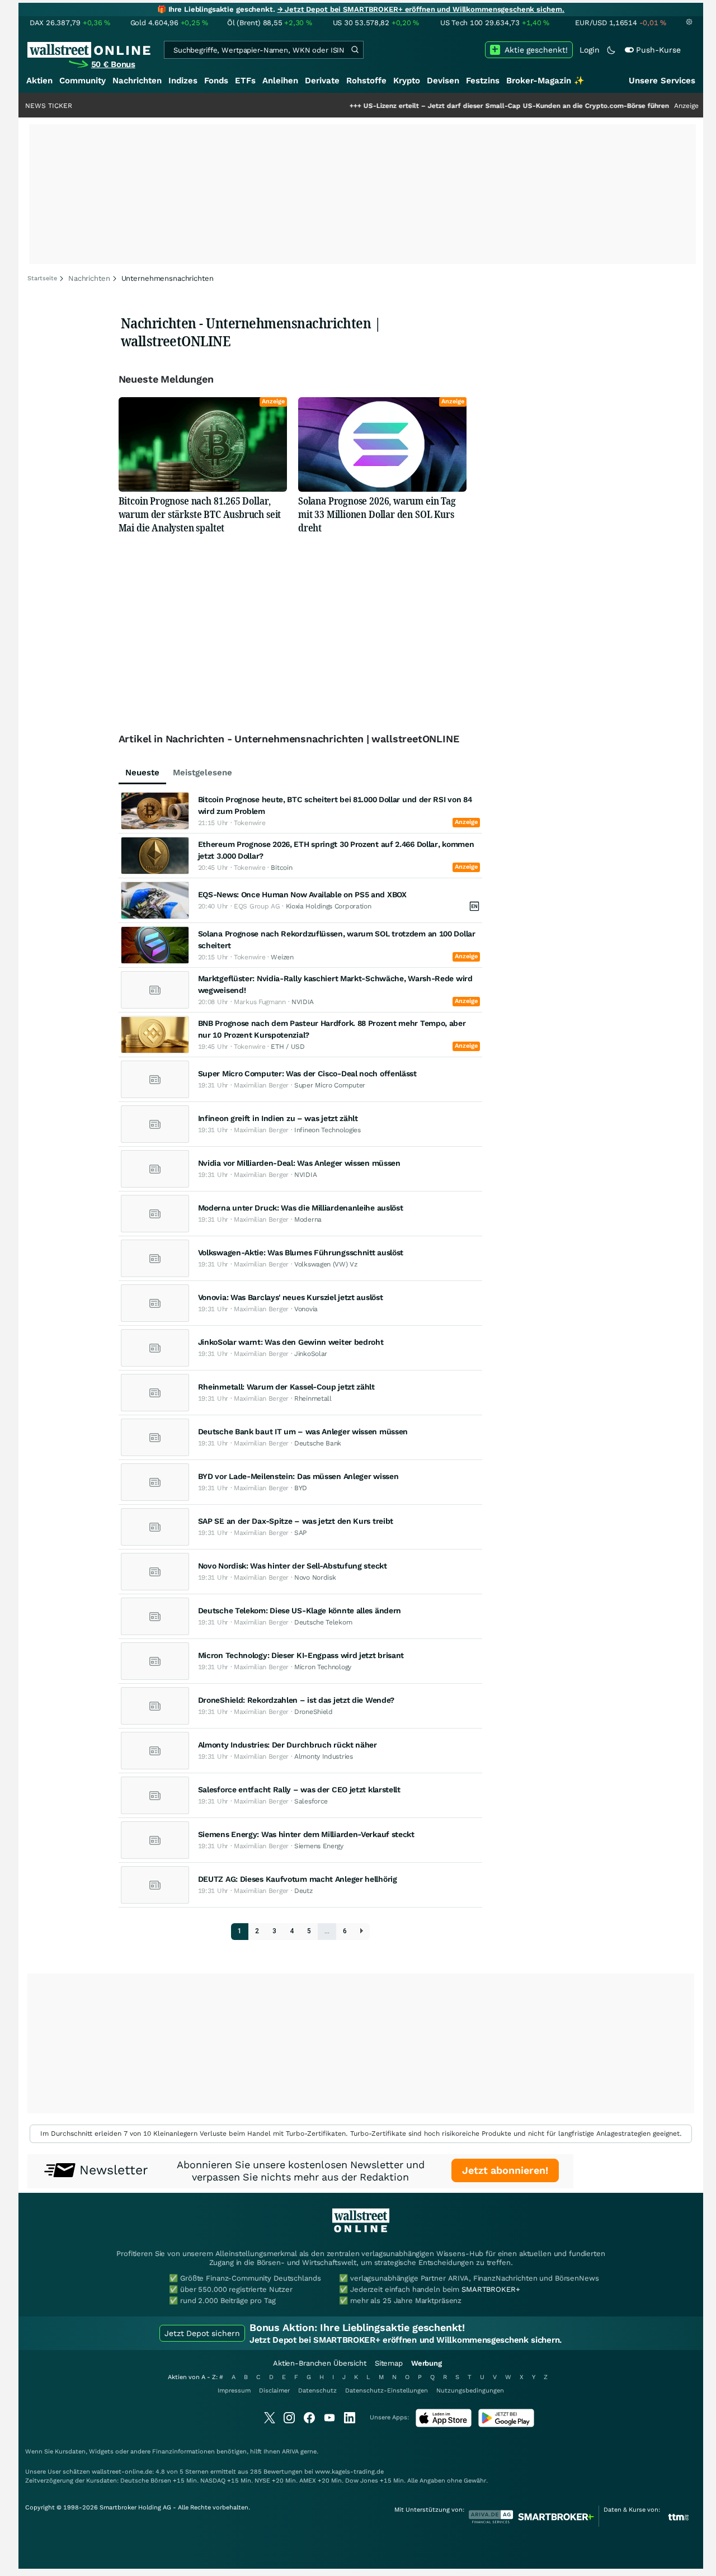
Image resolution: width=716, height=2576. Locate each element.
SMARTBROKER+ (491, 2289)
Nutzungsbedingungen (470, 2391)
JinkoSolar (311, 1354)
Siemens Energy (319, 1846)
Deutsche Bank (318, 1443)
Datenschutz (317, 2391)
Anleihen (280, 81)
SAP (300, 1533)
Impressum (234, 2391)
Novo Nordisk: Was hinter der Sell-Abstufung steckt (293, 1566)
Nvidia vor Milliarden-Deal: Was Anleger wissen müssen (299, 1163)
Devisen (443, 81)
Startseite (42, 278)
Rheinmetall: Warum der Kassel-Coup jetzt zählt (286, 1387)
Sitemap (389, 2363)
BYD (301, 1488)
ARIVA (290, 2452)
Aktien (39, 81)
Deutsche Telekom (323, 1622)
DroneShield (314, 1712)
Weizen (282, 957)
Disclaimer (274, 2391)
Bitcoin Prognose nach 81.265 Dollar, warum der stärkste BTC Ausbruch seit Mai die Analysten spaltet (200, 514)
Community (83, 81)
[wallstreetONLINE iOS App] (444, 2425)
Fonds (216, 81)
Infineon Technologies (328, 1130)
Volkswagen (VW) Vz (326, 1264)
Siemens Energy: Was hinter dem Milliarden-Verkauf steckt (306, 1834)
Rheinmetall (313, 1398)
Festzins (483, 81)
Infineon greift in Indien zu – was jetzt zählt (278, 1118)
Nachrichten (137, 81)
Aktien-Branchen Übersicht (320, 2363)
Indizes (183, 81)
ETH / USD (288, 1047)
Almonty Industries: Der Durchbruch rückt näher (288, 1745)
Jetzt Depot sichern (202, 2333)
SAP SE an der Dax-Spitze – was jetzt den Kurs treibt (296, 1521)
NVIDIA (303, 1002)
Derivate (322, 81)
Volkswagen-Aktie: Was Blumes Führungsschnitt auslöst (301, 1252)
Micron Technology (323, 1667)
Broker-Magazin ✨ (545, 81)
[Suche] (355, 50)
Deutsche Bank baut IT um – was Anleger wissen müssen (303, 1431)
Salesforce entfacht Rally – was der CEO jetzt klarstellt (299, 1789)
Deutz (303, 1891)
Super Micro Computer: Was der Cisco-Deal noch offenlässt (307, 1073)
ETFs (245, 81)
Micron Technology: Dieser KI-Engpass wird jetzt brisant (301, 1655)
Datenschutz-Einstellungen (387, 2391)
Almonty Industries (324, 1756)
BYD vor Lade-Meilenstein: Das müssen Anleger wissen (298, 1476)
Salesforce (311, 1801)
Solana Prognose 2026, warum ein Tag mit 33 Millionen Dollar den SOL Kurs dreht (377, 514)
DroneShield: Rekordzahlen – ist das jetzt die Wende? (296, 1700)
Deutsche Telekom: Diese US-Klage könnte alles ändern (300, 1610)
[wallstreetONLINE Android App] (506, 2425)
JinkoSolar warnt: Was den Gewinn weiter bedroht (291, 1342)
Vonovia (306, 1309)
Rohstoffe (366, 81)
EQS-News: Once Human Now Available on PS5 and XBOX (302, 894)
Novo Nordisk (315, 1577)
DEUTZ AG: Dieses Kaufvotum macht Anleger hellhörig (298, 1879)
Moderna (308, 1219)
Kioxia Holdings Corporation (329, 906)
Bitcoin (281, 868)
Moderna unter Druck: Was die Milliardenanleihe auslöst (301, 1208)
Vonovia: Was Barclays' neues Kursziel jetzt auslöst (291, 1297)
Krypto (407, 81)
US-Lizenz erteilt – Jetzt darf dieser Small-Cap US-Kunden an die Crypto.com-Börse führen (467, 106)
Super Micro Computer (330, 1085)
